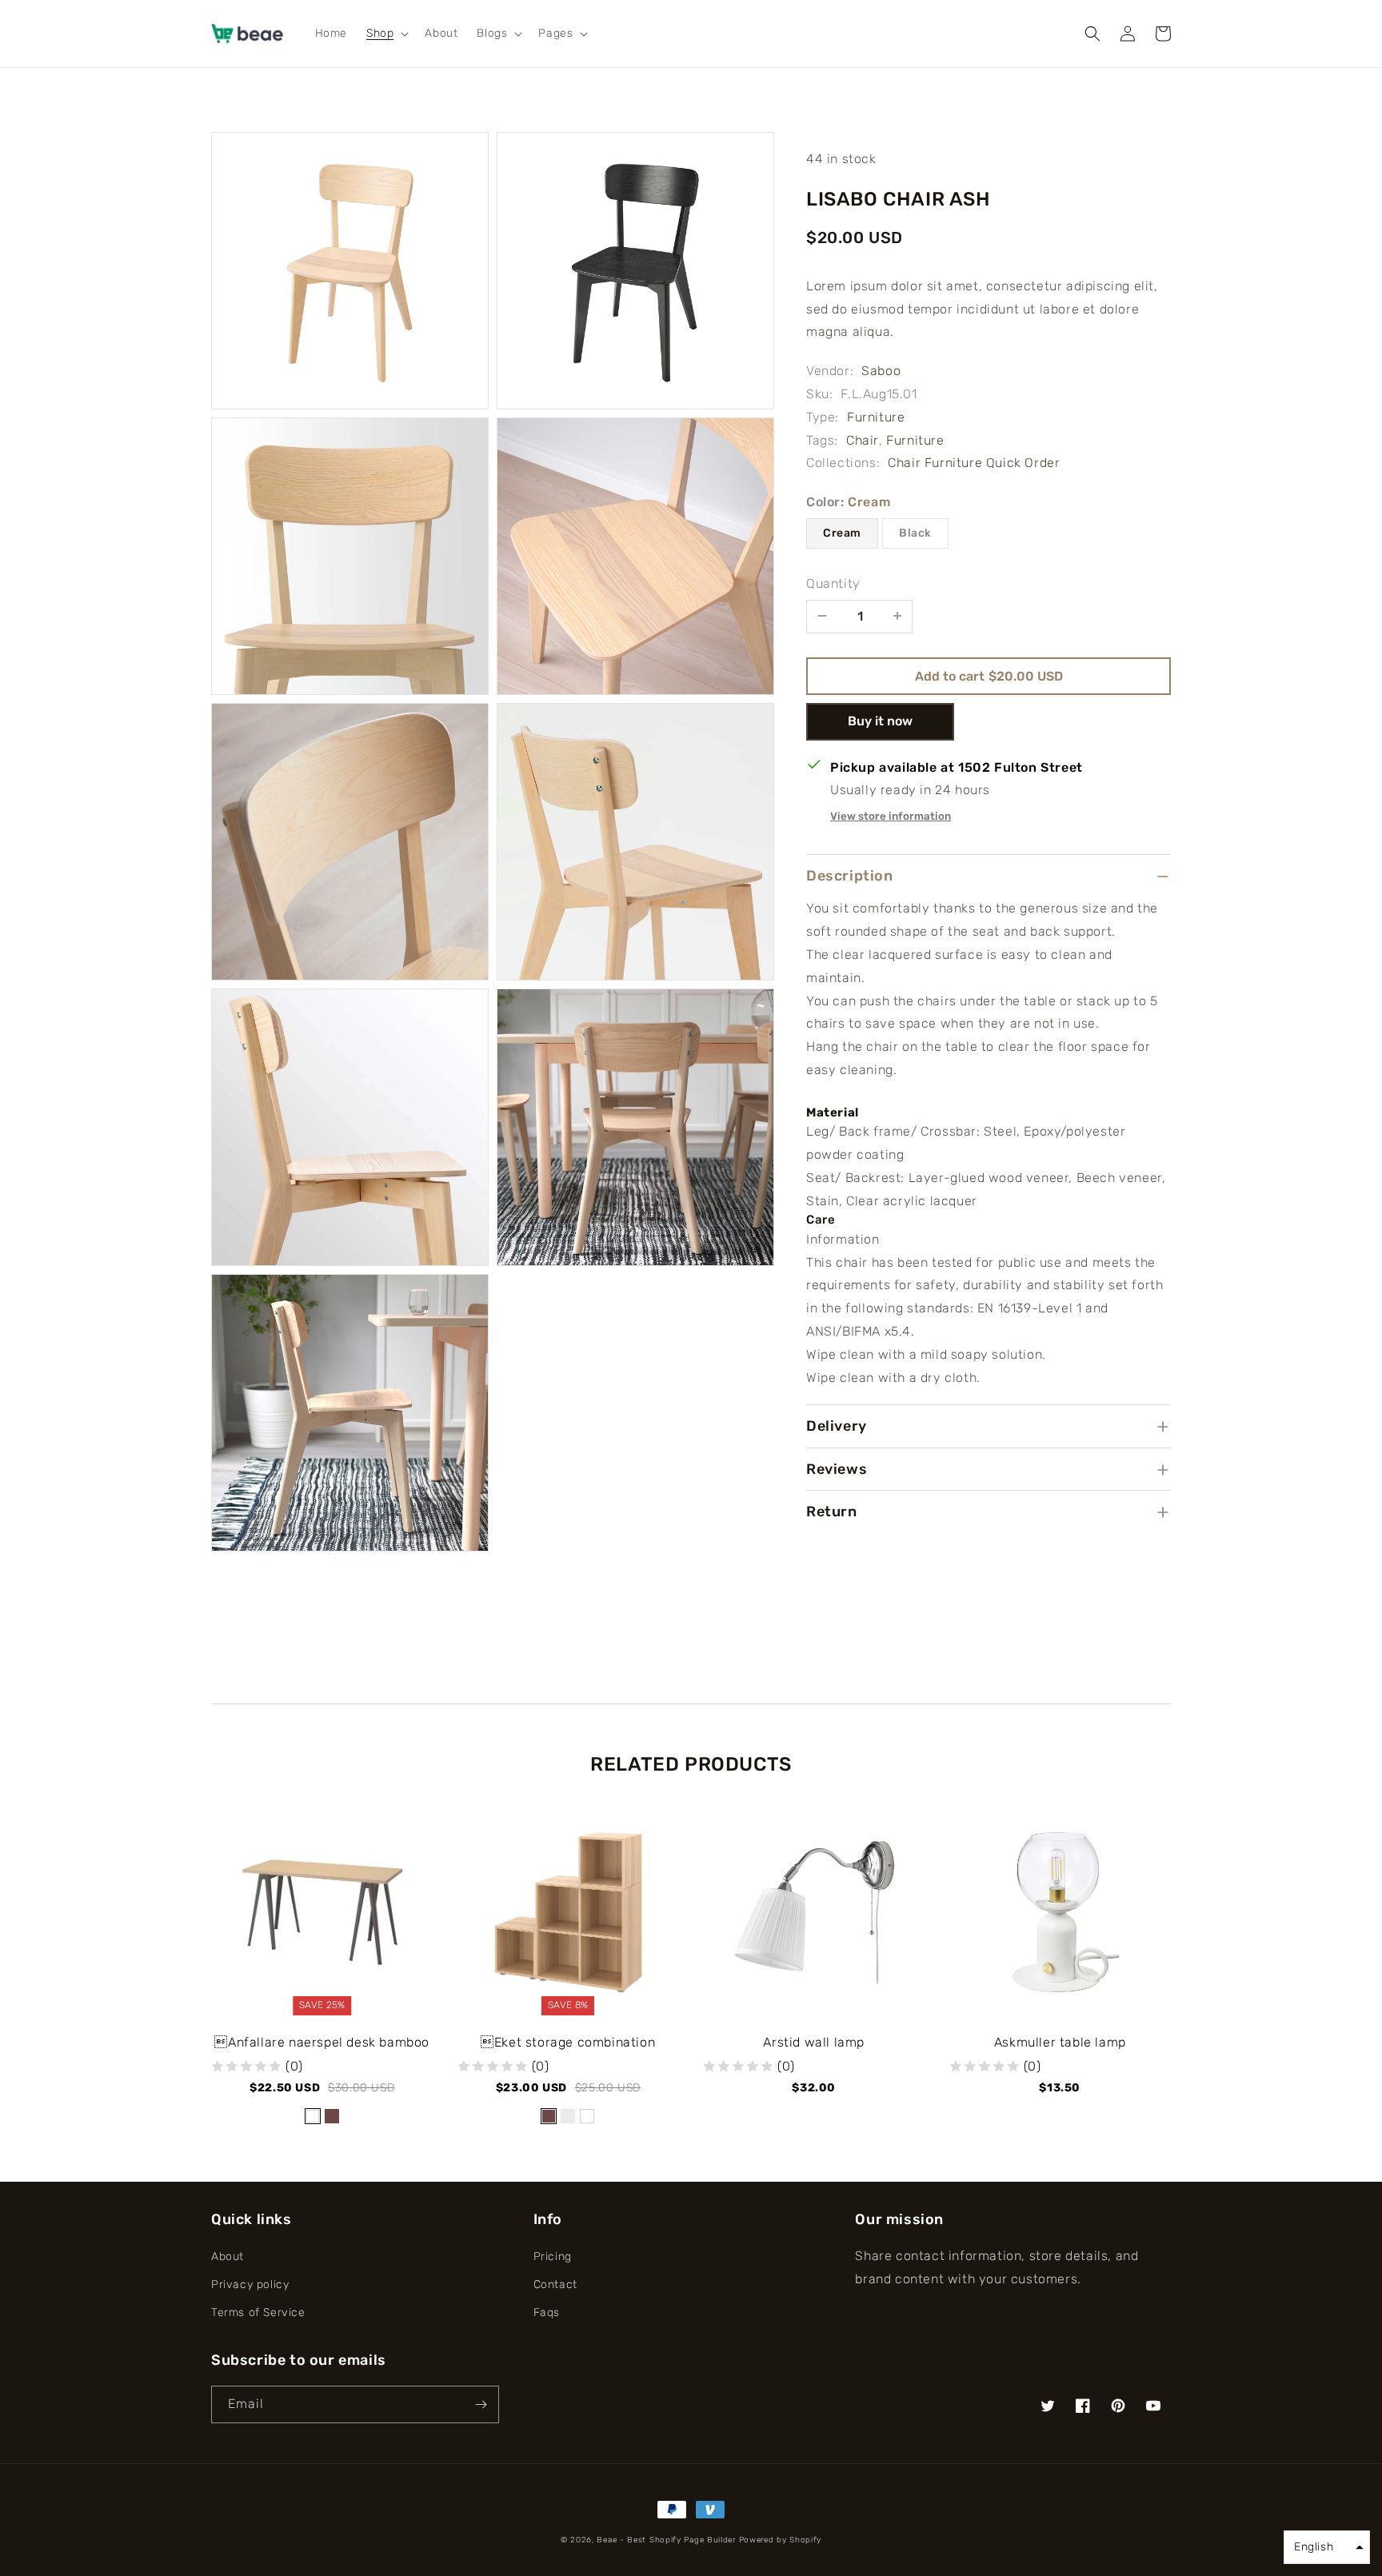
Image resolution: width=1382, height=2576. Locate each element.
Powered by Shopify (781, 2540)
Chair (863, 440)
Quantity (833, 583)
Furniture (876, 417)
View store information (891, 816)
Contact (555, 2284)
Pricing (553, 2256)
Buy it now (880, 721)
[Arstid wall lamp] (814, 1920)
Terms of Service (258, 2312)
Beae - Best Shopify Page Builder (666, 2540)
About (228, 2256)
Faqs (547, 2312)
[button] (386, 34)
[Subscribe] (481, 2404)
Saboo (881, 371)
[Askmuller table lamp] (1060, 1920)
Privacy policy (250, 2284)
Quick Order (1023, 463)
